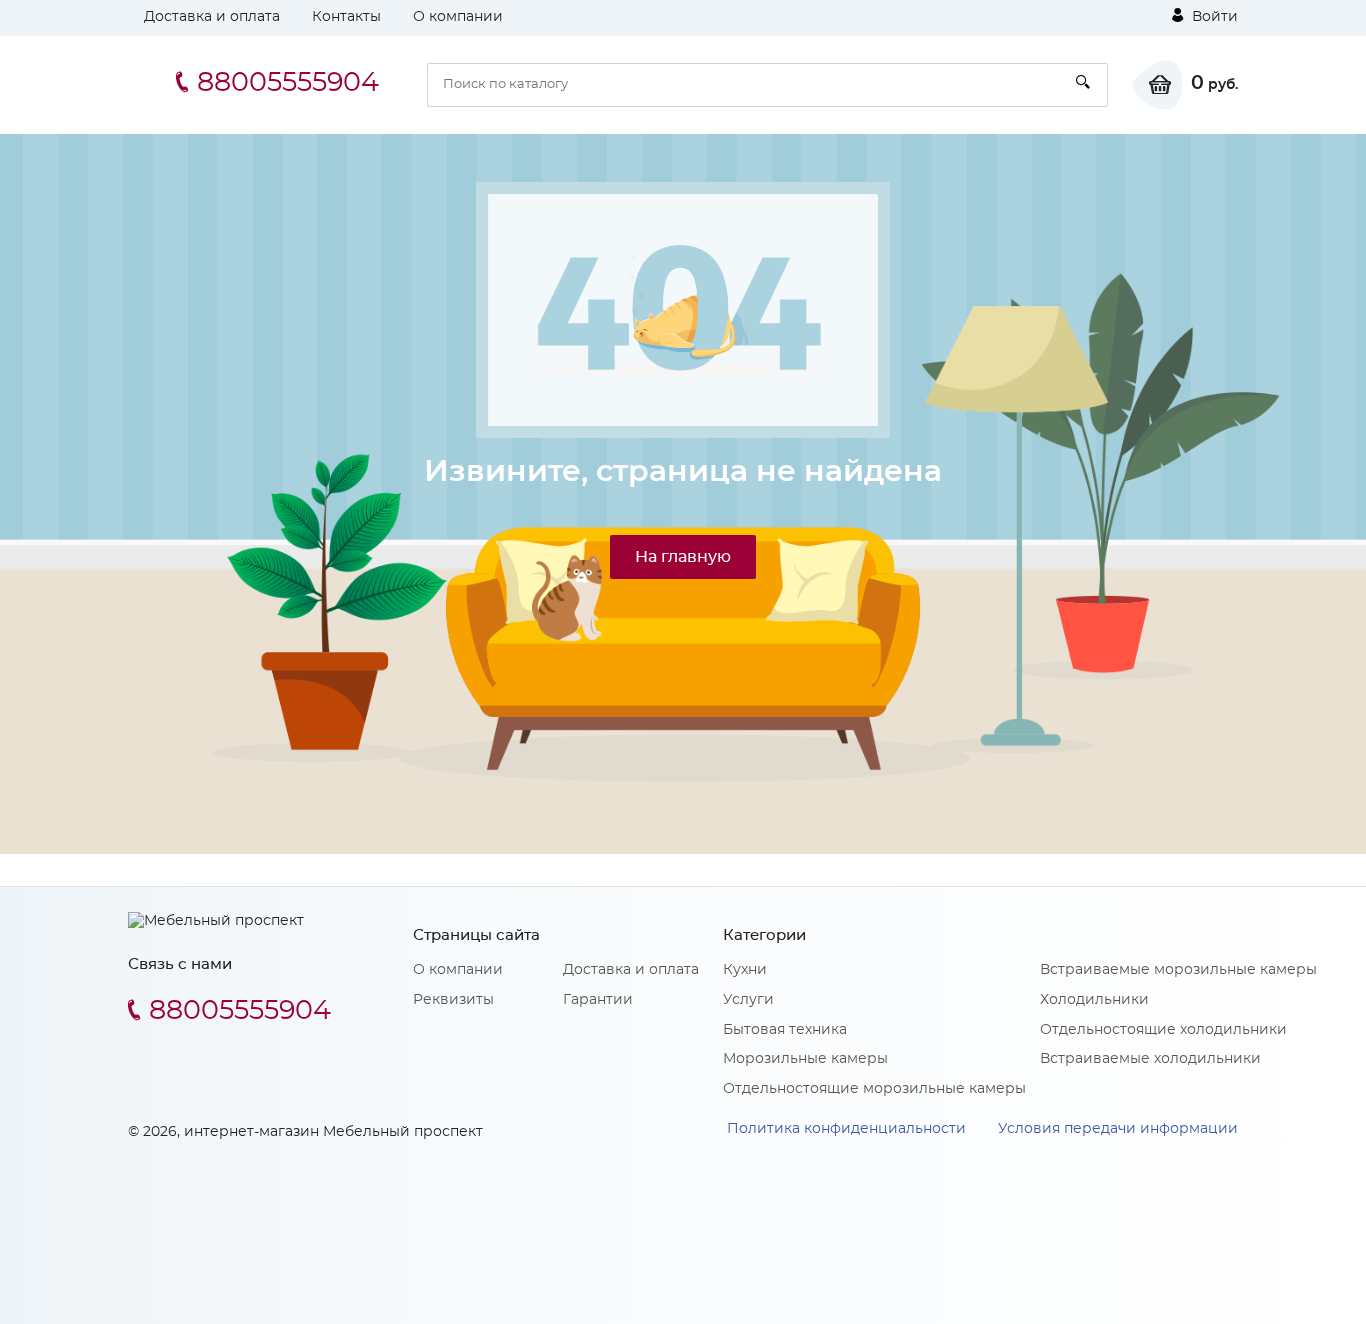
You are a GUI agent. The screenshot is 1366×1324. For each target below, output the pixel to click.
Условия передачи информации (1118, 1129)
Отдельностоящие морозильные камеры (874, 1089)
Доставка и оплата (212, 17)
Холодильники (1094, 1000)
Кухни (745, 970)
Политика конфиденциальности (846, 1129)
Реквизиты (453, 1000)
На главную (683, 557)
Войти (1213, 17)
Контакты (346, 17)
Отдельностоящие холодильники (1163, 1030)
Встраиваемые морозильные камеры (1178, 970)
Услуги (748, 1000)
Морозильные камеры (805, 1059)
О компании (458, 17)
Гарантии (598, 1000)
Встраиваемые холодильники (1150, 1059)
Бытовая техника (785, 1030)
